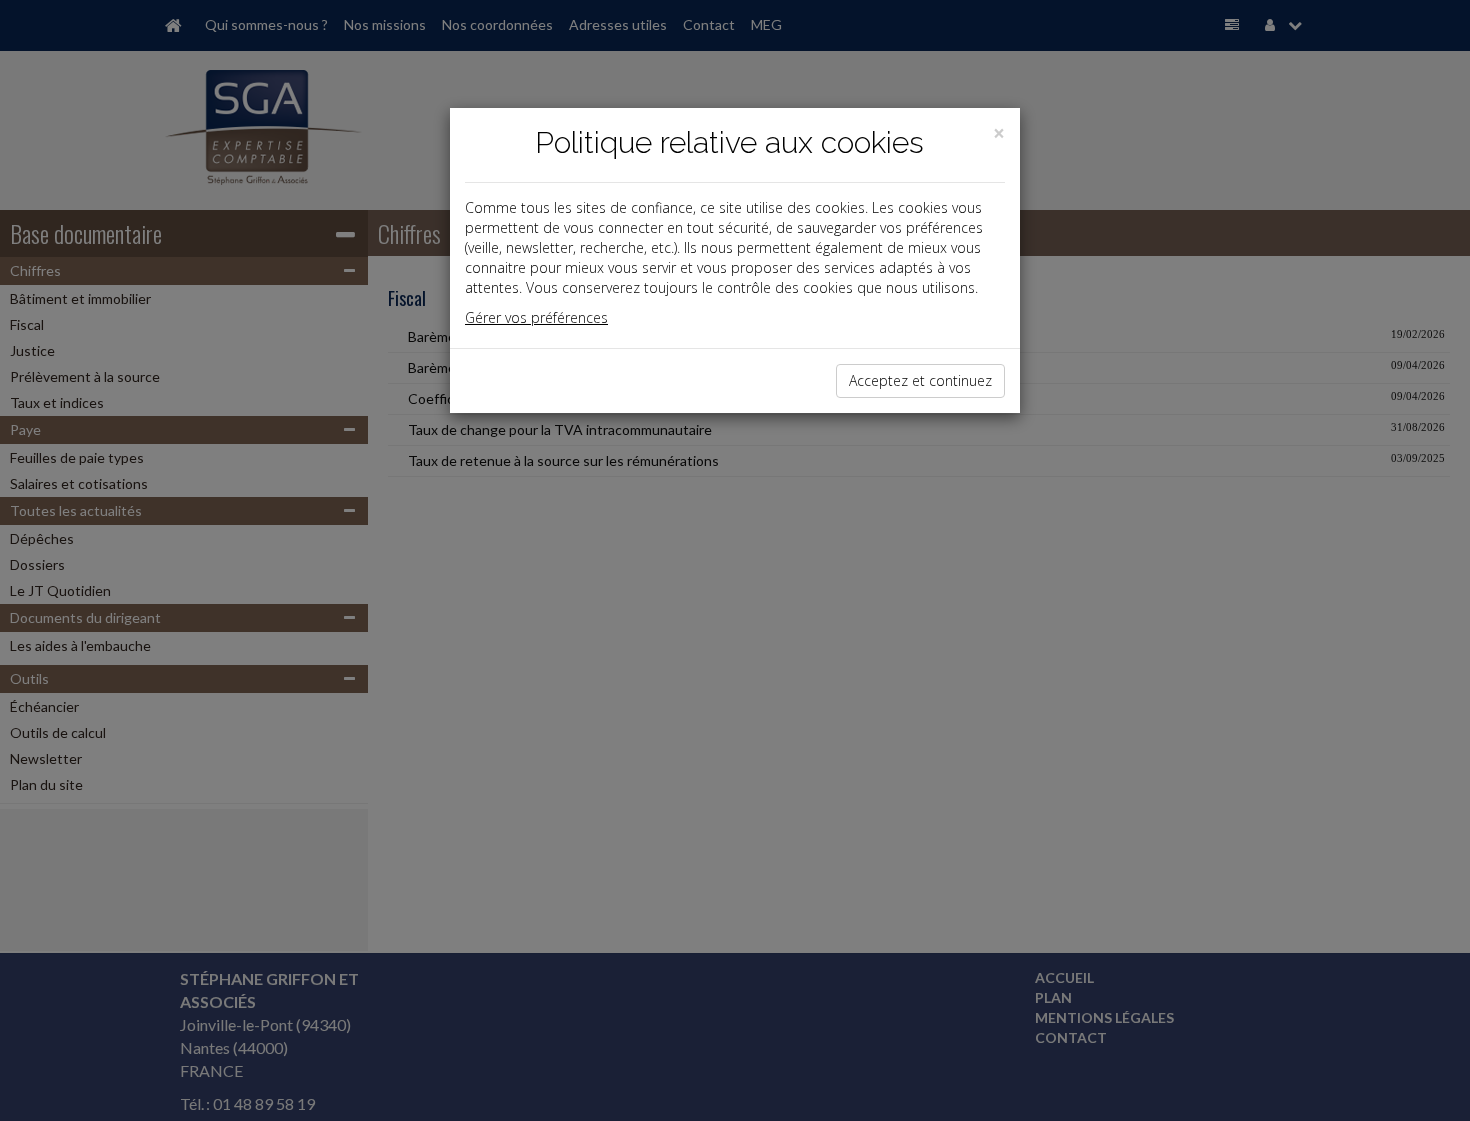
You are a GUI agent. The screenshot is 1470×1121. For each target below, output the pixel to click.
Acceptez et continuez (920, 380)
